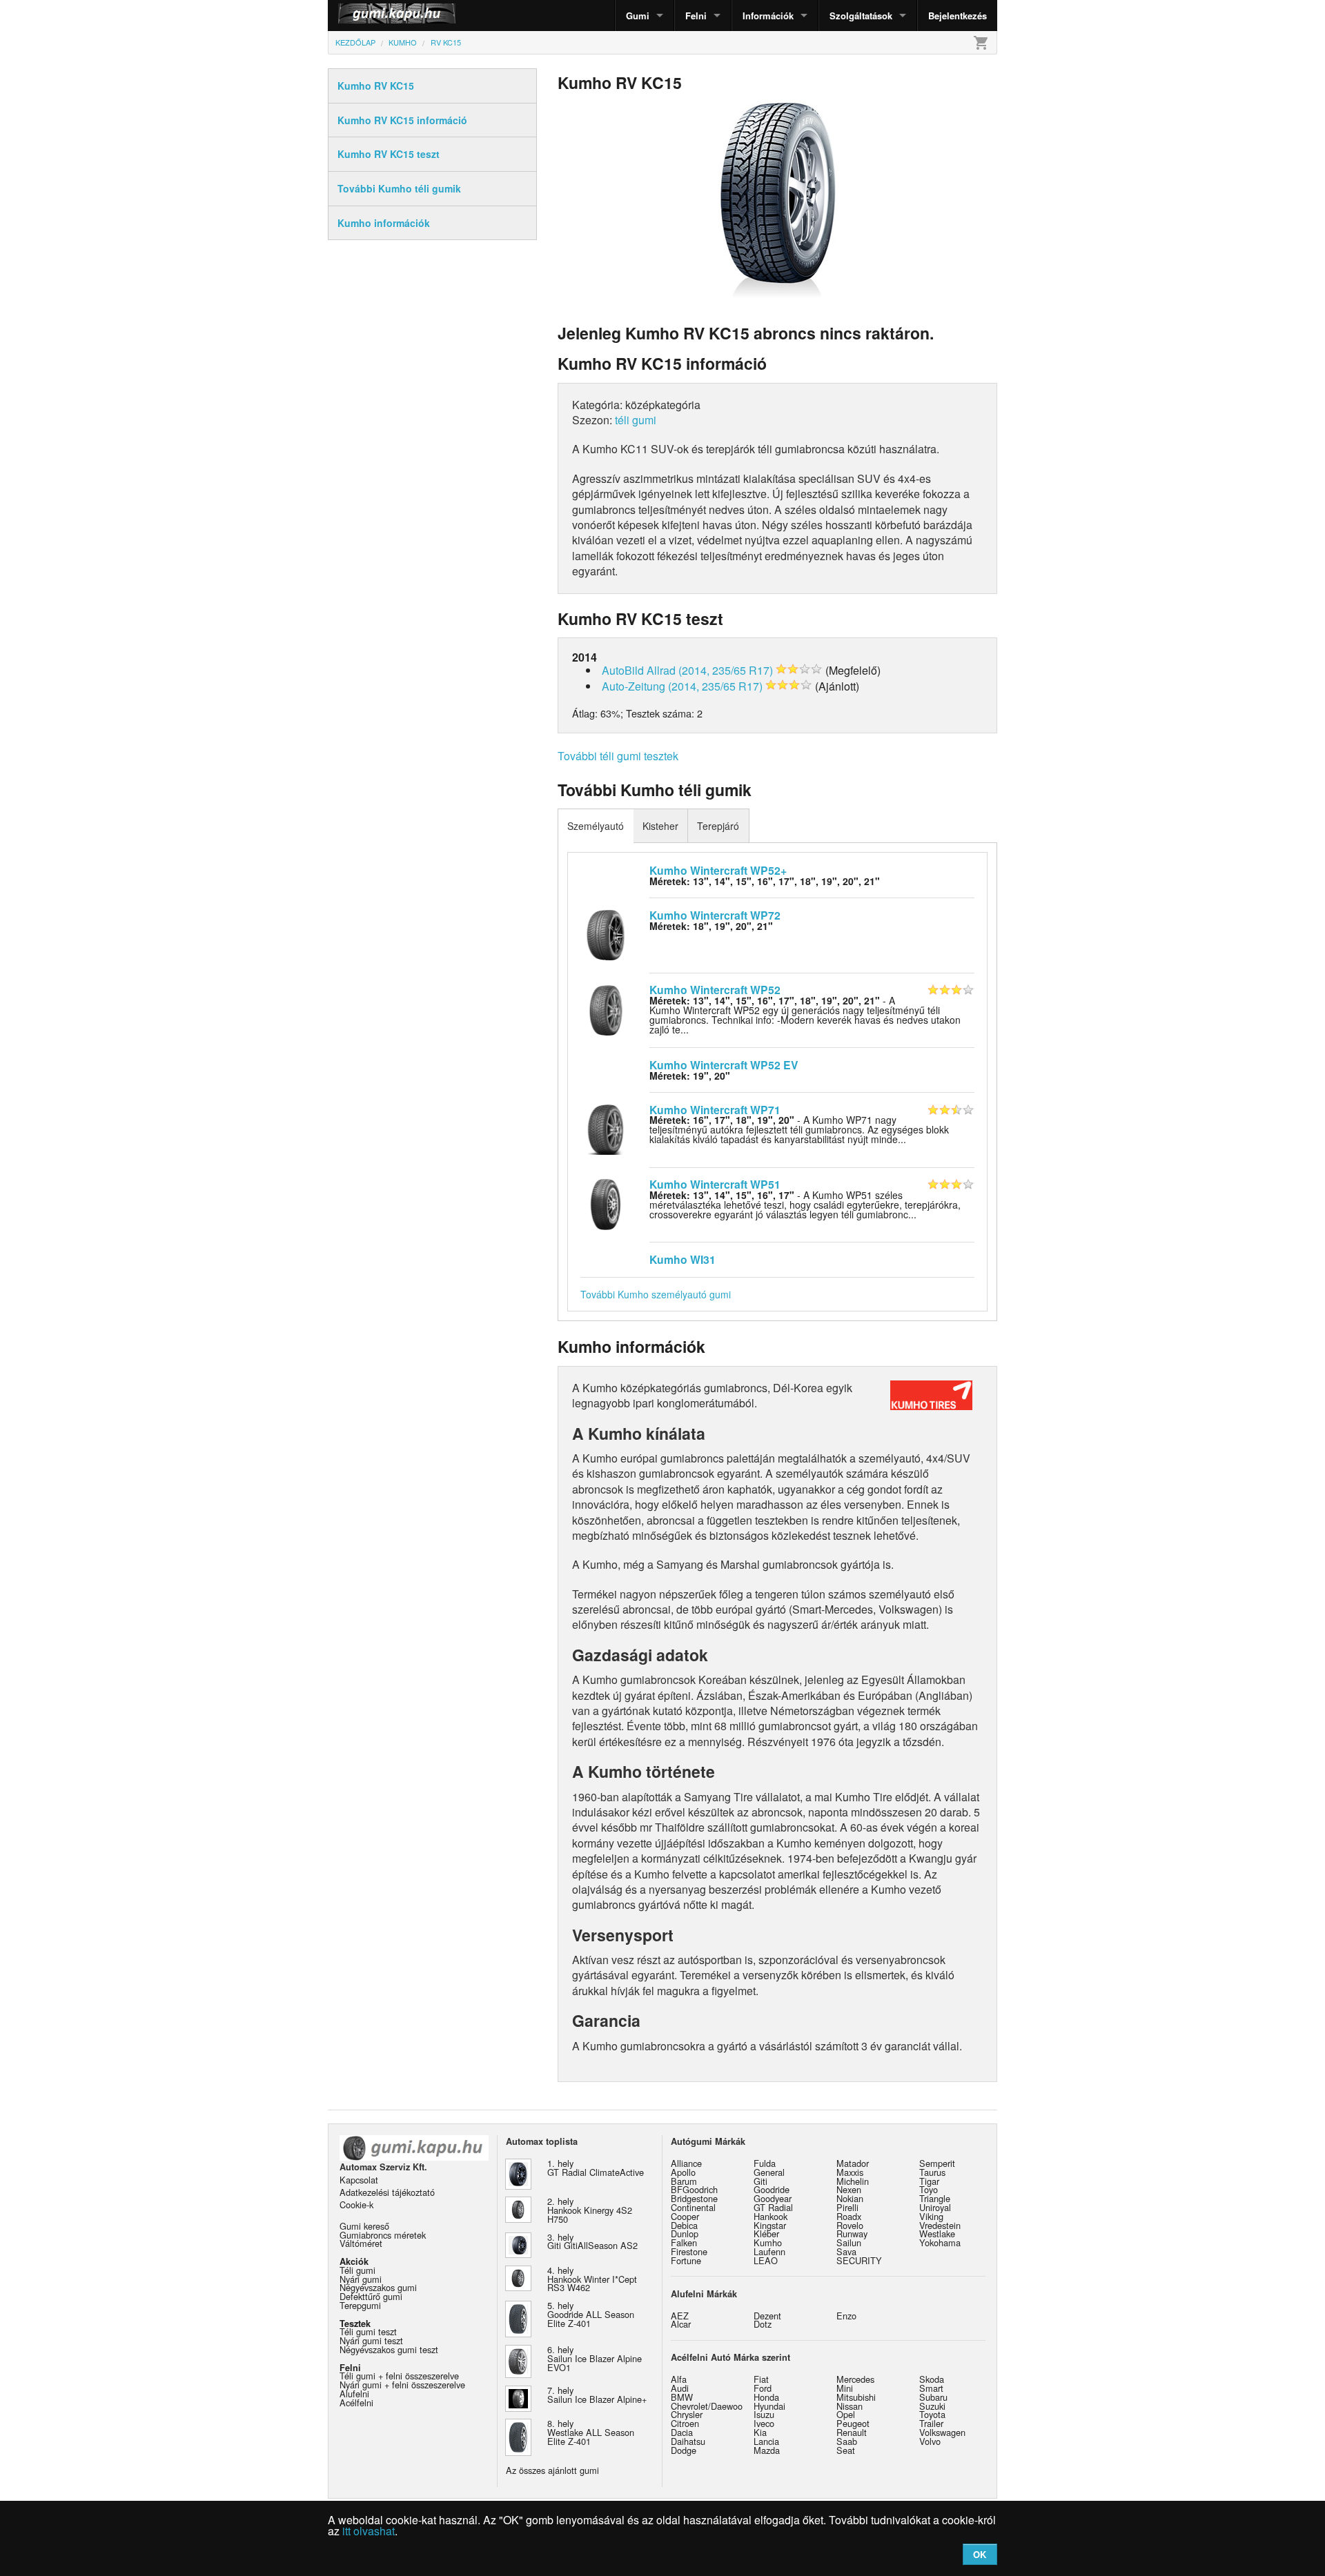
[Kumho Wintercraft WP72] (606, 933)
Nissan (850, 2406)
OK (980, 2554)
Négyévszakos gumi (378, 2287)
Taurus (932, 2172)
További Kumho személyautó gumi (656, 1294)
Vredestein (940, 2225)
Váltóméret (361, 2243)
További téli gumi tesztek (618, 756)
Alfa (679, 2379)
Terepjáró (718, 826)
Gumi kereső (364, 2226)
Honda (766, 2397)
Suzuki (932, 2406)
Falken (684, 2242)
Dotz (763, 2324)
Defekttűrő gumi (371, 2296)
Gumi (638, 16)
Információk (768, 16)
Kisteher (660, 826)
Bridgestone (694, 2198)
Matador (853, 2163)
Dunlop (685, 2233)
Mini (845, 2388)
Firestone (689, 2251)
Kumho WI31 (683, 1259)
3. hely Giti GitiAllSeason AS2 (592, 2241)
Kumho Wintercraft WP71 (715, 1110)
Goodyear (773, 2198)
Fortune (686, 2260)
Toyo (929, 2189)
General (769, 2172)
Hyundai (769, 2406)
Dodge (684, 2450)
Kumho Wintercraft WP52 (715, 990)
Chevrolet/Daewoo (707, 2406)
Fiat (761, 2379)
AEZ (680, 2316)
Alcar (681, 2324)
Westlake (937, 2233)
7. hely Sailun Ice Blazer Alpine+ (597, 2395)
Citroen (685, 2423)
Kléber (766, 2233)
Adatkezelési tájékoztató (387, 2192)
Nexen (849, 2189)
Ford (763, 2388)
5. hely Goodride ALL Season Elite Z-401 (591, 2314)
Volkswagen (942, 2432)
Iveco (764, 2423)
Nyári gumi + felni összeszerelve (402, 2385)
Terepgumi (360, 2305)
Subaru (933, 2397)
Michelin (853, 2181)
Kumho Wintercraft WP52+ (718, 870)
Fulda (765, 2163)
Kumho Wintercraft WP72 (715, 915)
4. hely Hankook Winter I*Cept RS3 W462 (592, 2279)
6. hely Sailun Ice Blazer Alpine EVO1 (595, 2358)
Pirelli (847, 2207)
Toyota (932, 2414)
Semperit (937, 2163)
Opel (846, 2414)
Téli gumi (357, 2270)
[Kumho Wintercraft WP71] (606, 1128)
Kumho (768, 2242)
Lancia (766, 2441)
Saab (847, 2441)
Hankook (771, 2216)
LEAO (766, 2260)
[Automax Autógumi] (362, 16)
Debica (684, 2225)
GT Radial (773, 2207)
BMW (682, 2397)
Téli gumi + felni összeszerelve (399, 2376)
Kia (760, 2432)
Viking (931, 2216)
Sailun (849, 2242)
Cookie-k (356, 2205)
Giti (760, 2181)
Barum (684, 2181)
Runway (852, 2233)
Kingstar (770, 2225)
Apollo (683, 2172)
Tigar (929, 2181)
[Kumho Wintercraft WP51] (606, 1203)
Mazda (767, 2450)
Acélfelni (356, 2402)
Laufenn (769, 2251)
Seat (846, 2450)
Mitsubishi (856, 2397)
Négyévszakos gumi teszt (389, 2349)
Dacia (682, 2432)
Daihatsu (688, 2441)
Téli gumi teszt (368, 2331)
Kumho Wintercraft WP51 (715, 1184)
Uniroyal (935, 2207)
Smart (931, 2388)
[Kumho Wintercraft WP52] (606, 1009)
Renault (852, 2432)
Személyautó (596, 826)
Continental (693, 2207)
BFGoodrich (694, 2189)
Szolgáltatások (861, 16)
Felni (696, 16)
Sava (846, 2251)
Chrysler (687, 2414)
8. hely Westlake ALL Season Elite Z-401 (591, 2432)
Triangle (935, 2198)
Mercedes (855, 2379)
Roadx (849, 2216)
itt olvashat (369, 2531)
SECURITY (859, 2260)
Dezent (767, 2316)
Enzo (846, 2316)
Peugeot (853, 2423)
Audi (680, 2388)
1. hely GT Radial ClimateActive (596, 2168)
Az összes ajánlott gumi (552, 2470)
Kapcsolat (359, 2180)
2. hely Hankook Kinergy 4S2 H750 (590, 2210)
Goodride (772, 2189)
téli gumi (636, 420)
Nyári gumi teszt (371, 2340)
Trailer (931, 2423)
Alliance (686, 2163)
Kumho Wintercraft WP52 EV (724, 1065)
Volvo (930, 2441)
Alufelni (354, 2394)
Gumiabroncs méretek (383, 2235)
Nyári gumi (361, 2279)
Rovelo (850, 2225)
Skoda (932, 2379)
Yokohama (940, 2242)
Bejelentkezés (958, 16)
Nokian (850, 2198)
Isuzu (764, 2414)
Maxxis (850, 2172)
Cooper (685, 2216)
